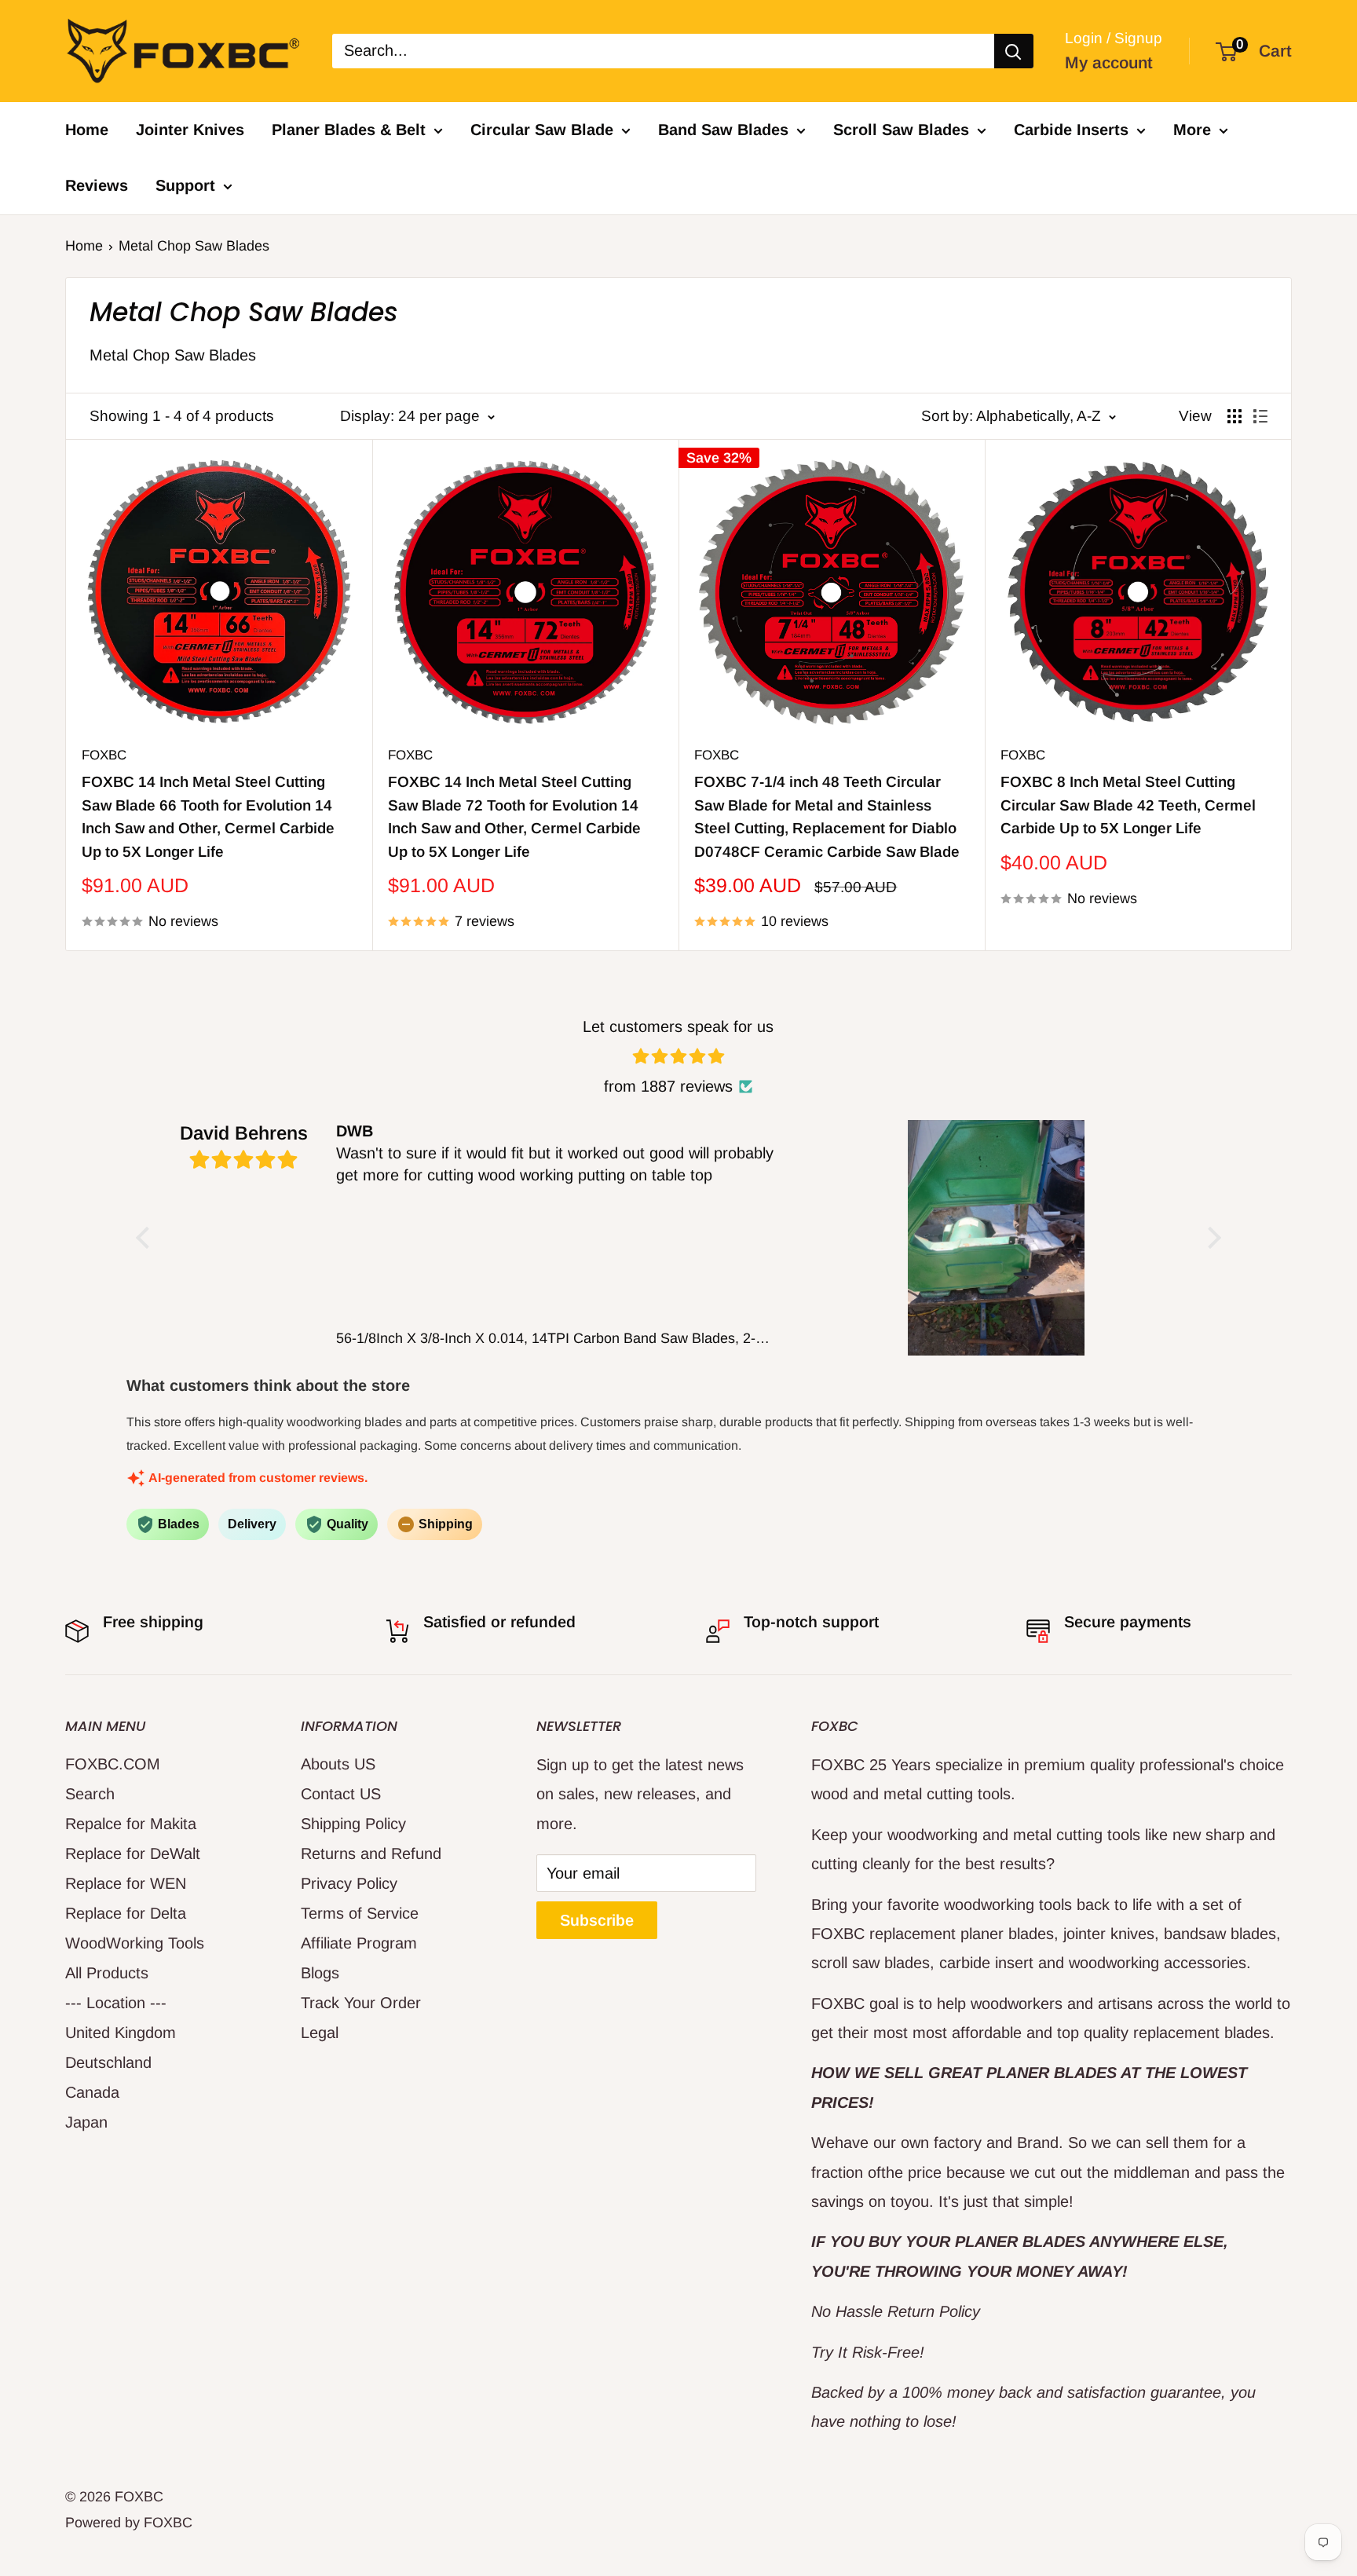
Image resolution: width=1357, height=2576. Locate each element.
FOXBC (104, 755)
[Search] (1014, 51)
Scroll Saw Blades (901, 130)
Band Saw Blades (723, 130)
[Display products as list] (1260, 416)
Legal (320, 2033)
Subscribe (597, 1920)
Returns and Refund (371, 1853)
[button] (147, 1238)
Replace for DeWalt (133, 1853)
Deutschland (108, 2062)
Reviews (97, 185)
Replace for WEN (126, 1883)
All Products (107, 1973)
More (1192, 130)
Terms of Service (360, 1913)
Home (87, 130)
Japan (86, 2122)
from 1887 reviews (668, 1086)
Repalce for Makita (131, 1824)
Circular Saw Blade (542, 130)
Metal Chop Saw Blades (194, 246)
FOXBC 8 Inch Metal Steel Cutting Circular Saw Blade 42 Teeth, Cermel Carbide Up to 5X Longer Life (1128, 805)
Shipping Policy (353, 1824)
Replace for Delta (126, 1913)
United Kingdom (121, 2033)
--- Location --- (116, 2003)
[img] (678, 1056)
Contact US (341, 1794)
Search (90, 1794)
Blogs (320, 1973)
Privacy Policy (349, 1883)
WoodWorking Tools (135, 1943)
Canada (92, 2092)
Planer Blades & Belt (349, 130)
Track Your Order (361, 2003)
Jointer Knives (190, 130)
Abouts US (338, 1764)
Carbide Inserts (1071, 130)
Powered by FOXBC (129, 2523)
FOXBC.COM (113, 1764)
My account (1109, 62)
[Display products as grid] (1234, 416)
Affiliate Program (359, 1943)
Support (185, 185)
